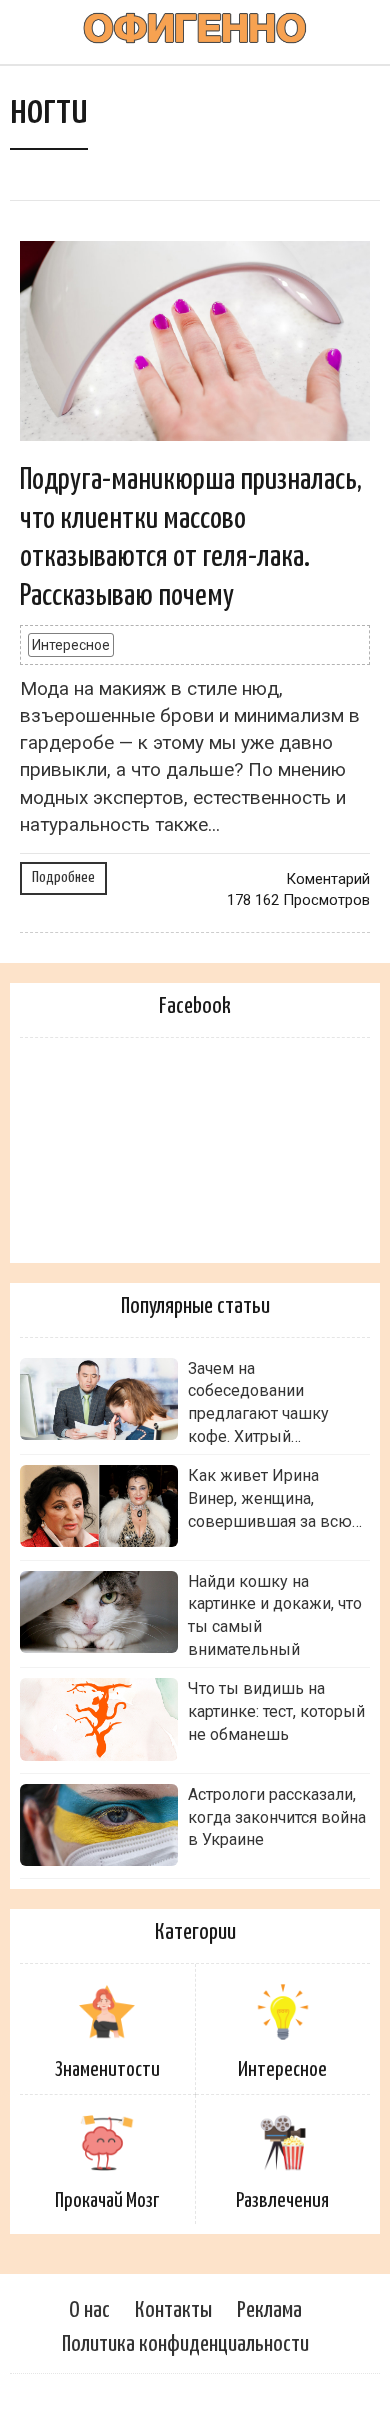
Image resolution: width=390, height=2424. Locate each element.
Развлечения (282, 2201)
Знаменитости (107, 2070)
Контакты (173, 2310)
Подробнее (63, 877)
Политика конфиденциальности (185, 2344)
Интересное (71, 645)
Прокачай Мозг (107, 2201)
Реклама (269, 2310)
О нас (89, 2310)
